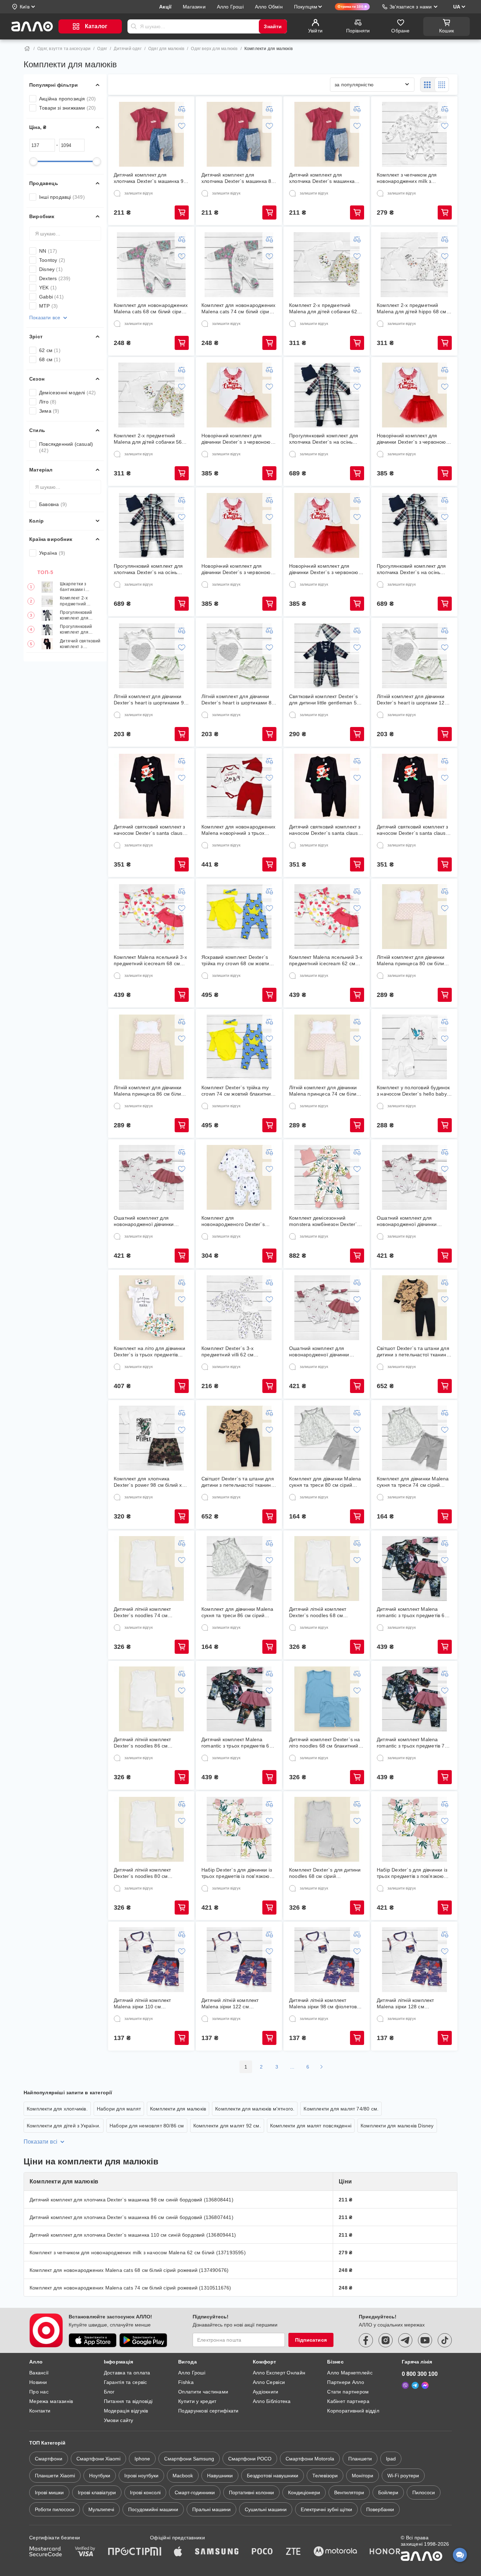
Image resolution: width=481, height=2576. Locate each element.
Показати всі (40, 2142)
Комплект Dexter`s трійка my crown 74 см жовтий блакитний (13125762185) (238, 1091)
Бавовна (53, 504)
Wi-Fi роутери (403, 2476)
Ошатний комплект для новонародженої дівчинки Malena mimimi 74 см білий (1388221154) (321, 1352)
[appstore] (93, 2340)
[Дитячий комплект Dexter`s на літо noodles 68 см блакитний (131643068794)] (327, 1699)
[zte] (293, 2552)
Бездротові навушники (273, 2476)
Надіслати (134, 26)
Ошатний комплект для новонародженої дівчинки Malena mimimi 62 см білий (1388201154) (409, 1221)
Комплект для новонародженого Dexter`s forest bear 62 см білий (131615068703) (233, 1221)
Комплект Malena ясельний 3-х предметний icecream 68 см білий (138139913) (151, 960)
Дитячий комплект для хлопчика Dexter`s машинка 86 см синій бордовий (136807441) (238, 178)
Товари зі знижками (68, 108)
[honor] (385, 2552)
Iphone (142, 2459)
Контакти (40, 2411)
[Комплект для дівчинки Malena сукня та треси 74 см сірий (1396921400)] (414, 1438)
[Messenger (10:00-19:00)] (425, 2385)
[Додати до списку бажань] (182, 126)
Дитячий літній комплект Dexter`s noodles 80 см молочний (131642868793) (145, 1873)
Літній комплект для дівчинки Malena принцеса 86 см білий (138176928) (149, 1091)
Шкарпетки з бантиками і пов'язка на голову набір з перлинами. (80, 587)
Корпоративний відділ (353, 2411)
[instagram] (386, 2340)
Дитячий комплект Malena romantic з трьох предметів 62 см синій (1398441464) (412, 1612)
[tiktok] (445, 2340)
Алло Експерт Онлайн (279, 2373)
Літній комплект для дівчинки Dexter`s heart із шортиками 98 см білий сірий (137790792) (150, 700)
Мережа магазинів (51, 2401)
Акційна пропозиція (68, 99)
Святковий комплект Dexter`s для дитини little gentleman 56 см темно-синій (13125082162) (326, 700)
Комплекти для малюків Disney (397, 2126)
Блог (109, 2392)
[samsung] (217, 2552)
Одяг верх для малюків (214, 49)
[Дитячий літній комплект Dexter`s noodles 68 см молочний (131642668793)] (327, 1569)
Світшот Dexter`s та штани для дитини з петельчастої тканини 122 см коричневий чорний (413, 1352)
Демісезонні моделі (68, 393)
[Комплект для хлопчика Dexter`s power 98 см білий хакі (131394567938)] (151, 1438)
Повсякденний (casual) (66, 447)
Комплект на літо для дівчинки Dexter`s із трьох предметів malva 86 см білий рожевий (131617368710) (149, 1352)
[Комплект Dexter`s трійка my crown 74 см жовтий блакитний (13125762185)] (239, 1047)
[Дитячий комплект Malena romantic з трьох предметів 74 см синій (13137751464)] (414, 1699)
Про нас (39, 2392)
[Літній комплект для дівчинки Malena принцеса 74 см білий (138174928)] (327, 1047)
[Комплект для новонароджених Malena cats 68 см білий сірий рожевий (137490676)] (151, 265)
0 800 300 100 (420, 2374)
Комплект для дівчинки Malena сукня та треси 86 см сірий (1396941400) (238, 1612)
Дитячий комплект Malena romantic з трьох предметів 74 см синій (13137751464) (412, 1743)
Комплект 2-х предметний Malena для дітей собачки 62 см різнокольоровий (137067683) (323, 309)
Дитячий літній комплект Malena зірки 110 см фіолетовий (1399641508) (145, 2004)
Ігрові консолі (145, 2492)
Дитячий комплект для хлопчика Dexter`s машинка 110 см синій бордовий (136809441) (322, 178)
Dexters (55, 278)
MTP (48, 306)
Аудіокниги (266, 2392)
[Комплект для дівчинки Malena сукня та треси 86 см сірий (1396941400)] (239, 1569)
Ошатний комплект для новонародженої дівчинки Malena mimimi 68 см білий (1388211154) (146, 1221)
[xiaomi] (156, 2552)
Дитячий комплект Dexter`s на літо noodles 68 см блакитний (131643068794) (325, 1743)
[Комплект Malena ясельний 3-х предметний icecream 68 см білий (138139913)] (151, 917)
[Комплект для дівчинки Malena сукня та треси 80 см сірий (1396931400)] (327, 1438)
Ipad (391, 2459)
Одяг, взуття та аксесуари (64, 49)
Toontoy (52, 260)
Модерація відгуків (126, 2411)
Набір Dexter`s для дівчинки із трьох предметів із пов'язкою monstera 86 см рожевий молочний (237, 1873)
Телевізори (325, 2476)
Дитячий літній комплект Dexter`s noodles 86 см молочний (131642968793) (145, 1743)
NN (48, 251)
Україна (52, 553)
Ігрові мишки (49, 2492)
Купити (182, 212)
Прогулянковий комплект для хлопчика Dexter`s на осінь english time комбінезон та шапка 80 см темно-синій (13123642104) (411, 569)
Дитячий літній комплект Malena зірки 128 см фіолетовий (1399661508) (408, 2004)
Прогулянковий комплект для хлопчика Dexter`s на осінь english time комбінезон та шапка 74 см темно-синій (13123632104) (80, 630)
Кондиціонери (304, 2492)
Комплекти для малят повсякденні (311, 2126)
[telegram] (405, 2340)
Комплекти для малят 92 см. (227, 2126)
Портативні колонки (251, 2492)
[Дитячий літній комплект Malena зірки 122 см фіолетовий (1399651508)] (239, 1960)
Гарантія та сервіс (126, 2382)
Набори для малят (119, 2109)
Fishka (186, 2382)
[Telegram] (415, 2385)
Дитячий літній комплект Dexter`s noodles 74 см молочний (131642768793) (145, 1612)
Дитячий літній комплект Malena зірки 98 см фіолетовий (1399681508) (326, 2004)
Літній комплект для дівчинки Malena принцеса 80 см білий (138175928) (412, 960)
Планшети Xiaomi (55, 2476)
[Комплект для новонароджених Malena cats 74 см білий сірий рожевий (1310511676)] (239, 265)
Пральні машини (211, 2509)
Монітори (363, 2476)
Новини (38, 2382)
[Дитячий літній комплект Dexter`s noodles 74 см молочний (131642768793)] (151, 1569)
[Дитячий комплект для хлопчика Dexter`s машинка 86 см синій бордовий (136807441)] (239, 134)
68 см (50, 359)
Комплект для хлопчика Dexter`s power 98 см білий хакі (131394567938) (151, 1482)
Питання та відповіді (128, 2401)
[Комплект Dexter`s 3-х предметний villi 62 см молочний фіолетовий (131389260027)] (239, 1308)
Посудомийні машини (153, 2509)
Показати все (45, 318)
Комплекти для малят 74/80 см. (341, 2109)
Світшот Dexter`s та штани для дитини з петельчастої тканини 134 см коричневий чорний (238, 1482)
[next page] (321, 2067)
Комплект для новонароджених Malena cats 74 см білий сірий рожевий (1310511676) (238, 309)
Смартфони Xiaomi (98, 2459)
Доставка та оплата (127, 2373)
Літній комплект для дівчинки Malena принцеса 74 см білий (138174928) (324, 1091)
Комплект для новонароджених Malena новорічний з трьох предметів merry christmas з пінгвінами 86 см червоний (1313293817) (238, 830)
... (292, 2067)
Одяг (102, 49)
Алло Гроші (192, 2373)
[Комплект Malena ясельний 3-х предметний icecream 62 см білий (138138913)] (327, 917)
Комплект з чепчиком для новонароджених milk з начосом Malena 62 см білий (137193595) (411, 178)
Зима (49, 411)
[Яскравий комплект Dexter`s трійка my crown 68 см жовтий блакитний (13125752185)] (239, 917)
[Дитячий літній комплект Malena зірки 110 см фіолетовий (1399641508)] (151, 1960)
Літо (48, 402)
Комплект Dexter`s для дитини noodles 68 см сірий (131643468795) (325, 1873)
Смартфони (49, 2459)
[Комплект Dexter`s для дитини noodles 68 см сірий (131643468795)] (327, 1829)
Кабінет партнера (348, 2401)
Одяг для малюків (166, 49)
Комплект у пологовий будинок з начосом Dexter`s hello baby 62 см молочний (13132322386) (413, 1091)
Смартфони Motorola (310, 2459)
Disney (51, 269)
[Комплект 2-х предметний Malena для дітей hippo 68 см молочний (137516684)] (414, 265)
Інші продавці (62, 197)
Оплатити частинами (203, 2392)
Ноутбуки (100, 2476)
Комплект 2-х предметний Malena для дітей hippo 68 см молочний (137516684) (412, 309)
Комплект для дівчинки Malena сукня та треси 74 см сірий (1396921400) (413, 1482)
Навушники (220, 2476)
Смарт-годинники (195, 2492)
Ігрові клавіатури (97, 2492)
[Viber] (405, 2385)
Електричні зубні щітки (326, 2509)
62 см (50, 350)
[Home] (27, 49)
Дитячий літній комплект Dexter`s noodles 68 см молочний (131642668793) (321, 1612)
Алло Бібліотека (272, 2401)
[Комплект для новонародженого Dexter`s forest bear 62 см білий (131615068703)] (239, 1177)
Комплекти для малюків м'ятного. (255, 2109)
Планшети (360, 2459)
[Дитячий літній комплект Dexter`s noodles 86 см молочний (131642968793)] (151, 1699)
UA (457, 7)
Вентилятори (349, 2492)
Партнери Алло (346, 2382)
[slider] (33, 161)
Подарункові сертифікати (208, 2411)
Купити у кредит (197, 2401)
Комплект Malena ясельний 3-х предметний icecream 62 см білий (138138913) (326, 960)
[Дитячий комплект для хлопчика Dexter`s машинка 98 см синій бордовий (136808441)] (151, 134)
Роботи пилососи (55, 2509)
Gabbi (51, 297)
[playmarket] (143, 2340)
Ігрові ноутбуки (141, 2476)
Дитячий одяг (127, 49)
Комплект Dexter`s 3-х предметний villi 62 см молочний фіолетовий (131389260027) (228, 1352)
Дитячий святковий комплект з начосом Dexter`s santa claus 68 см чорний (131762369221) (325, 830)
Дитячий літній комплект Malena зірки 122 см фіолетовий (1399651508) (232, 2004)
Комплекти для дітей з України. (64, 2126)
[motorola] (335, 2552)
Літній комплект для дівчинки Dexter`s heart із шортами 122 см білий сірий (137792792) (412, 700)
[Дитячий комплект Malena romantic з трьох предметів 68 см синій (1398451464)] (239, 1699)
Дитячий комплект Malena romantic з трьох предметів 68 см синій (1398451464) (237, 1743)
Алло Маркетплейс (350, 2373)
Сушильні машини (266, 2509)
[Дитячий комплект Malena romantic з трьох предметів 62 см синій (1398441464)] (414, 1569)
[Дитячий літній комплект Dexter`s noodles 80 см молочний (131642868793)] (151, 1829)
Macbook (183, 2476)
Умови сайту (119, 2420)
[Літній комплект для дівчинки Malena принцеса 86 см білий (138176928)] (151, 1047)
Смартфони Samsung (189, 2459)
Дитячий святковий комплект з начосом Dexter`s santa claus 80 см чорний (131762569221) (413, 830)
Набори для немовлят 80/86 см (147, 2126)
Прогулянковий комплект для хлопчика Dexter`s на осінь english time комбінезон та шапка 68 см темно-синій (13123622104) (80, 615)
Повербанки (380, 2509)
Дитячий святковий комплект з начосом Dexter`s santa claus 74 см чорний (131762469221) (80, 644)
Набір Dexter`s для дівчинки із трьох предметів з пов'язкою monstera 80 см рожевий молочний (412, 1873)
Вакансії (39, 2373)
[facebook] (366, 2340)
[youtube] (425, 2340)
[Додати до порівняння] (182, 109)
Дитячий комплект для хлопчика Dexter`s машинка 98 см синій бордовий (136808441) (150, 178)
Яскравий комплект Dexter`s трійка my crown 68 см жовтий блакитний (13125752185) (237, 960)
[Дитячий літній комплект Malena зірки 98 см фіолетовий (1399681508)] (327, 1960)
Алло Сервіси (269, 2382)
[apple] (178, 2552)
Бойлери (388, 2492)
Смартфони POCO (250, 2459)
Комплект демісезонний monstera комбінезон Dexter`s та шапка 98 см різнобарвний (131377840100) (324, 1221)
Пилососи (424, 2492)
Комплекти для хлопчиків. (57, 2109)
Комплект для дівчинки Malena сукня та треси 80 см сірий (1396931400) (325, 1482)
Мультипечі (101, 2509)
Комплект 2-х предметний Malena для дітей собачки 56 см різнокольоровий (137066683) (78, 601)
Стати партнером (348, 2392)
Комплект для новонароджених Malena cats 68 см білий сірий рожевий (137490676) (151, 309)
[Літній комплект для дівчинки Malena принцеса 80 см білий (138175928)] (414, 917)
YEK (48, 288)
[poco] (262, 2552)
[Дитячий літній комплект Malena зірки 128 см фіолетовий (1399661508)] (414, 1960)
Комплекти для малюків (178, 2109)
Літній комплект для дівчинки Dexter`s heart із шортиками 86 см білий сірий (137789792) (238, 700)
